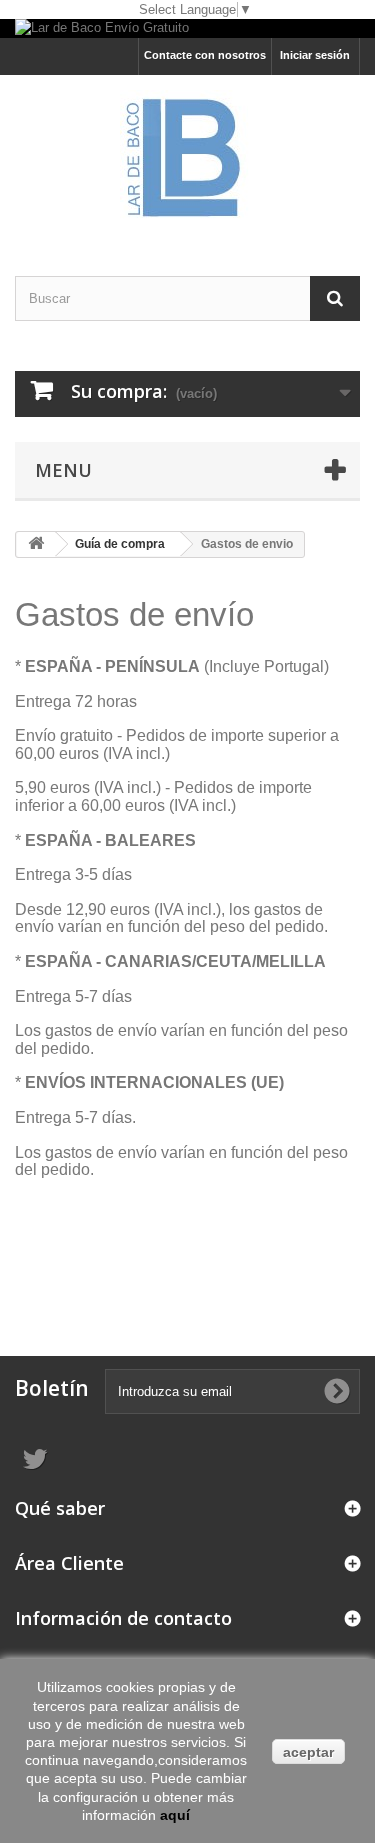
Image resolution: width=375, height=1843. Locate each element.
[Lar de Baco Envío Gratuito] (187, 28)
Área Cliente (69, 1563)
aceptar (308, 1752)
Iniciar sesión (315, 55)
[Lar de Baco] (187, 158)
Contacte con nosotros (205, 55)
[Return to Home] (36, 544)
